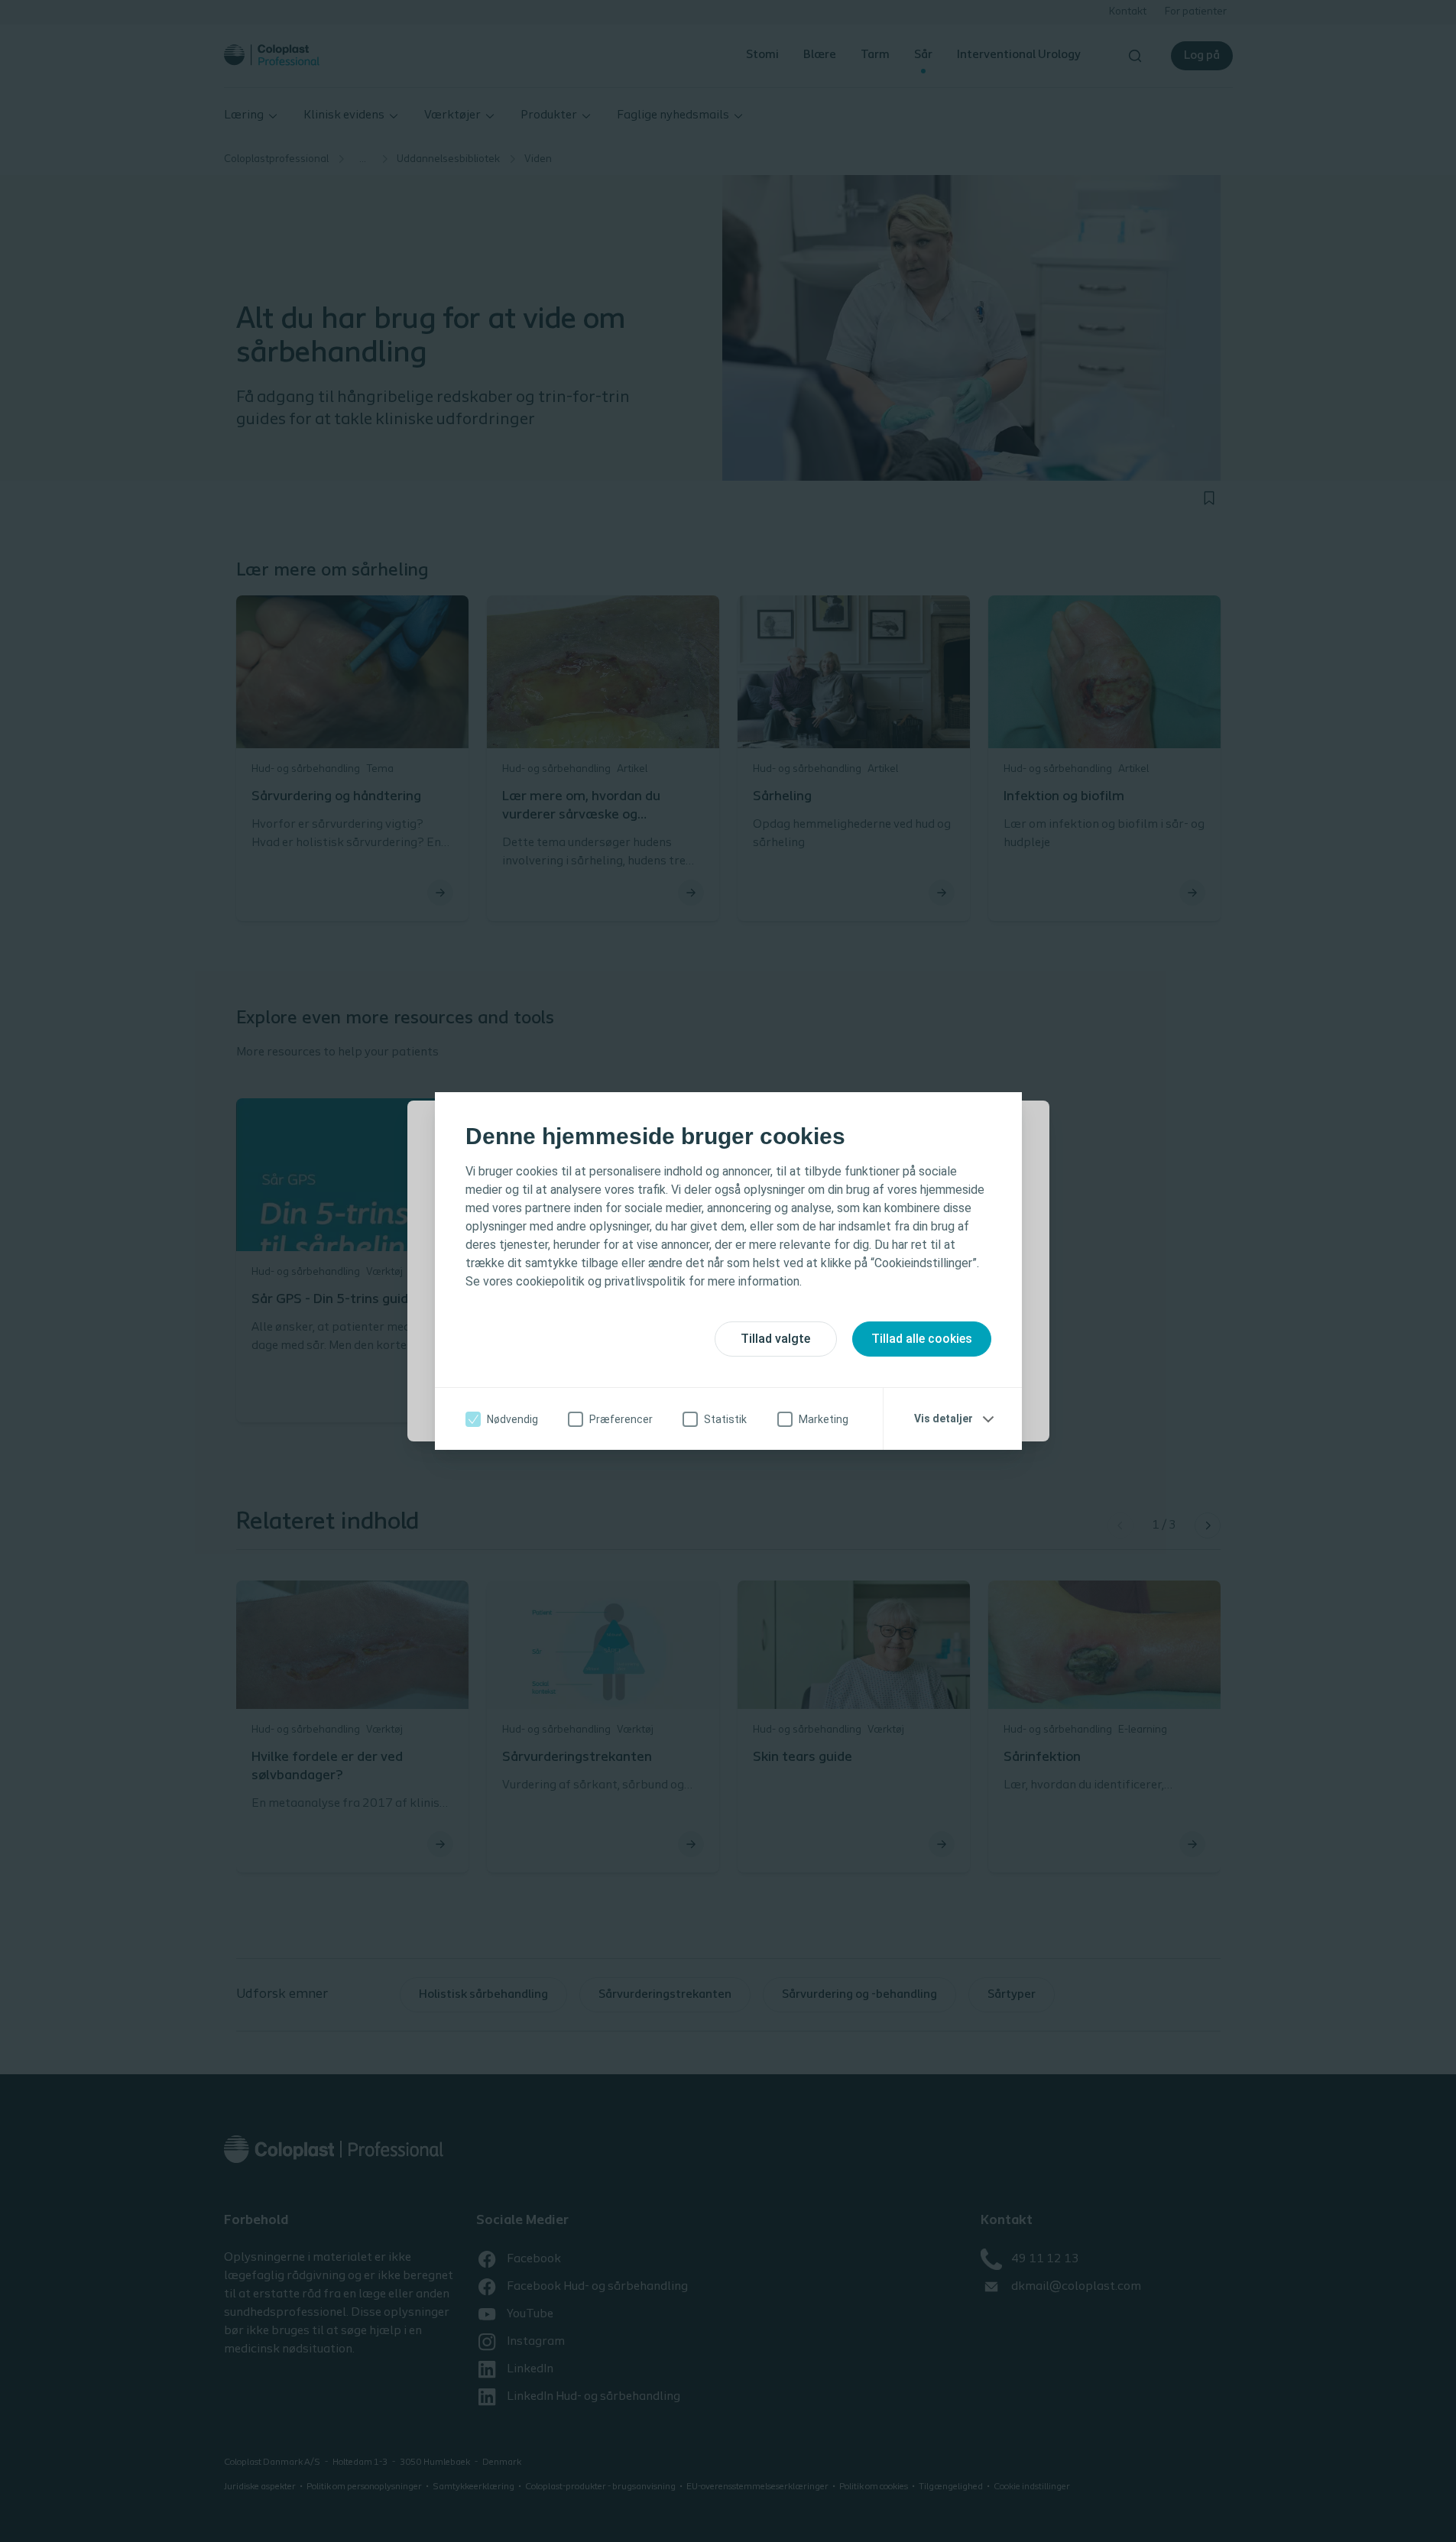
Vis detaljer (944, 1419)
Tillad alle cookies (922, 1339)
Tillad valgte (775, 1339)
